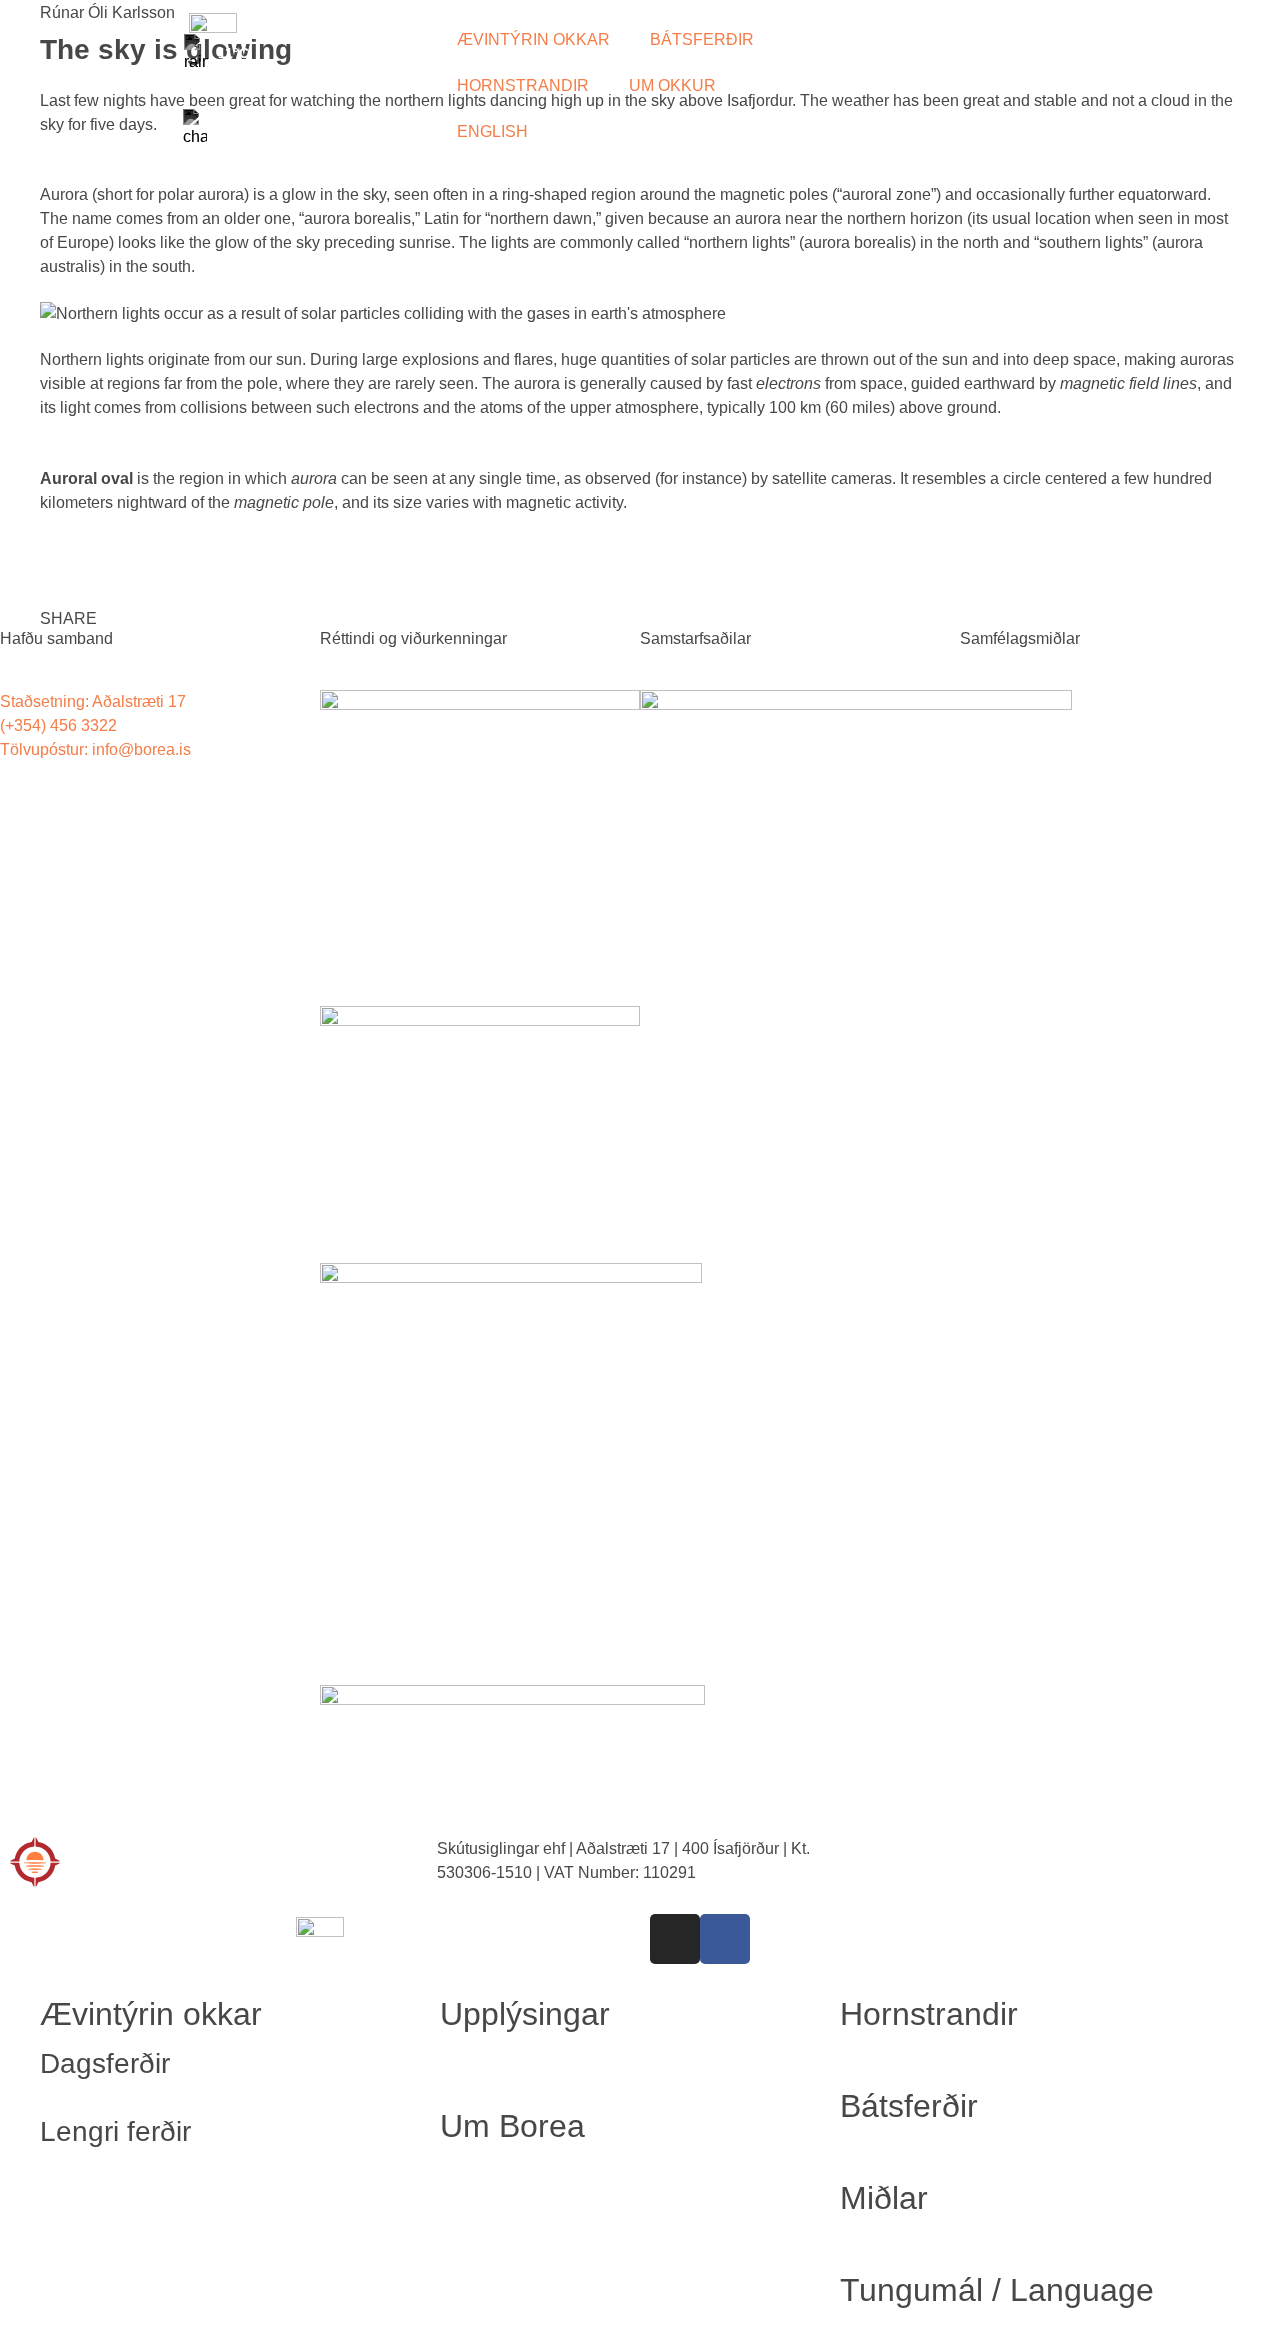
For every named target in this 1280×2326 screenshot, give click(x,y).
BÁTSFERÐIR (702, 39)
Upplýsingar (525, 2014)
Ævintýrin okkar (151, 2014)
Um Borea (512, 2126)
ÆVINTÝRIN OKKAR (533, 39)
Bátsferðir (909, 2106)
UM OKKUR (672, 85)
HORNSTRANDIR (523, 85)
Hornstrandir (929, 2014)
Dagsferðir (105, 2063)
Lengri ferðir (115, 2131)
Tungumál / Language (997, 2290)
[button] (68, 607)
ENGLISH (492, 131)
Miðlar (884, 2198)
